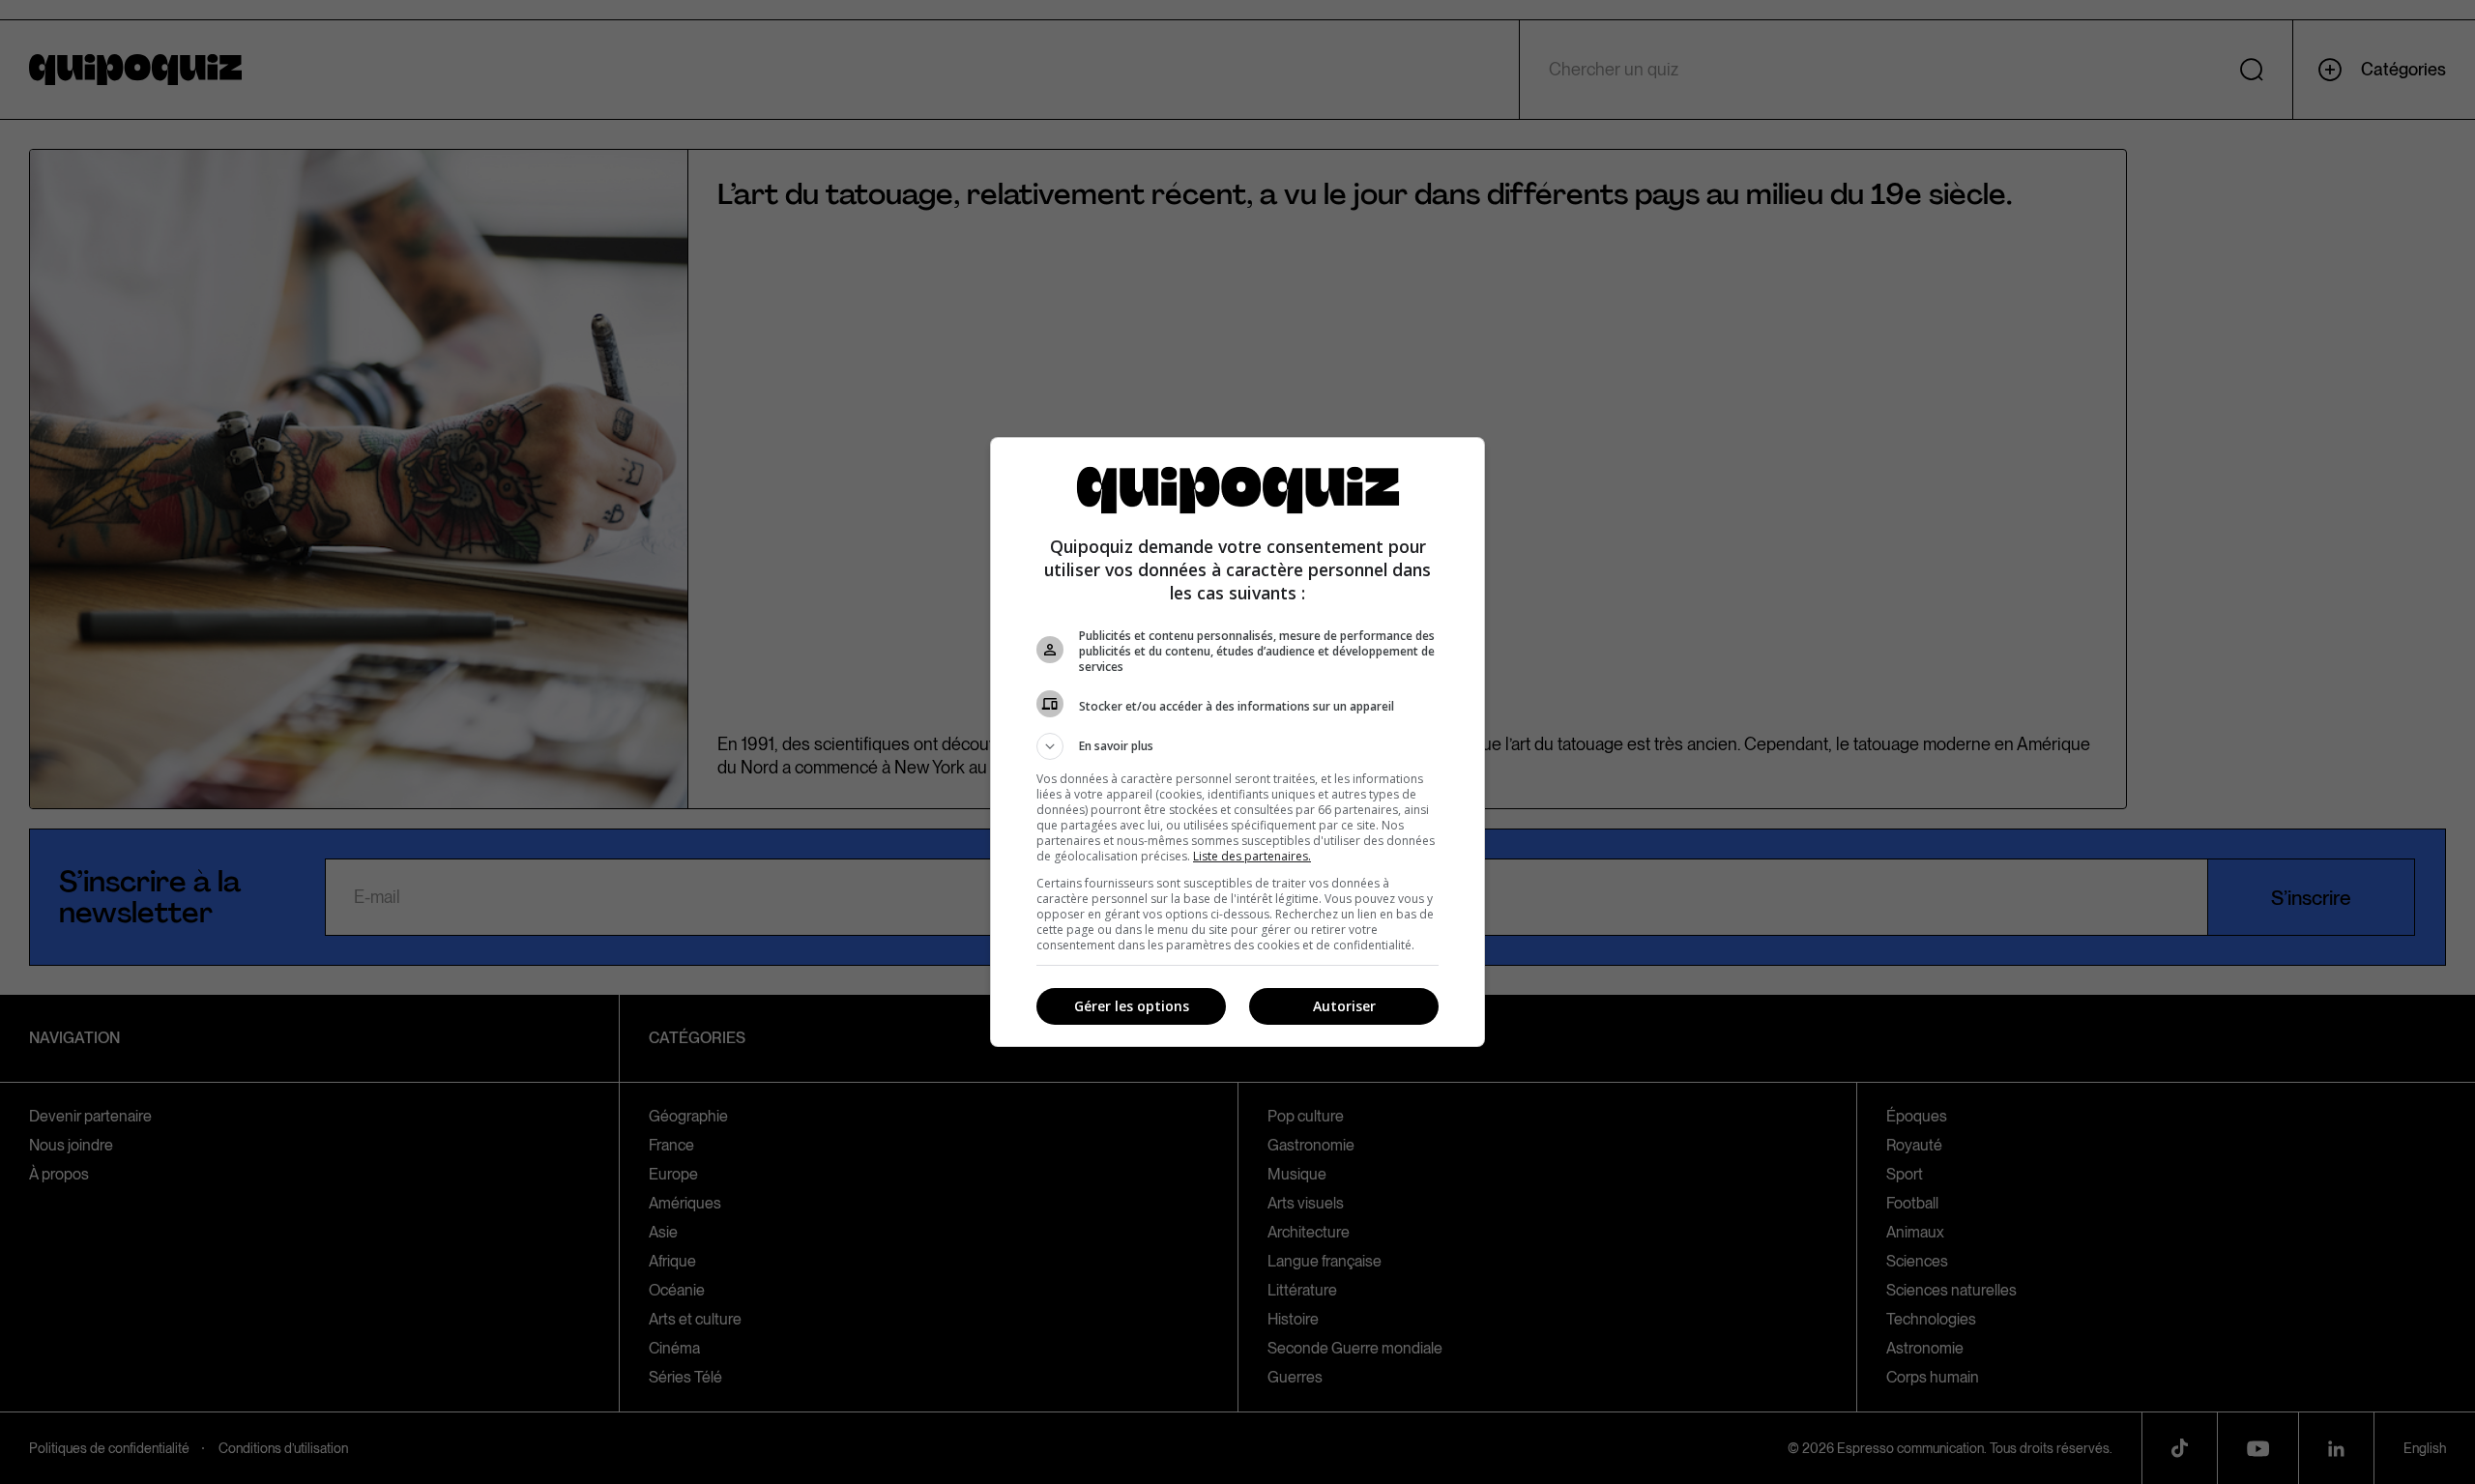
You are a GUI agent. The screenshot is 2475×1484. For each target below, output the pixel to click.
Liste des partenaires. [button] (1252, 856)
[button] (1237, 746)
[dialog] (1237, 742)
